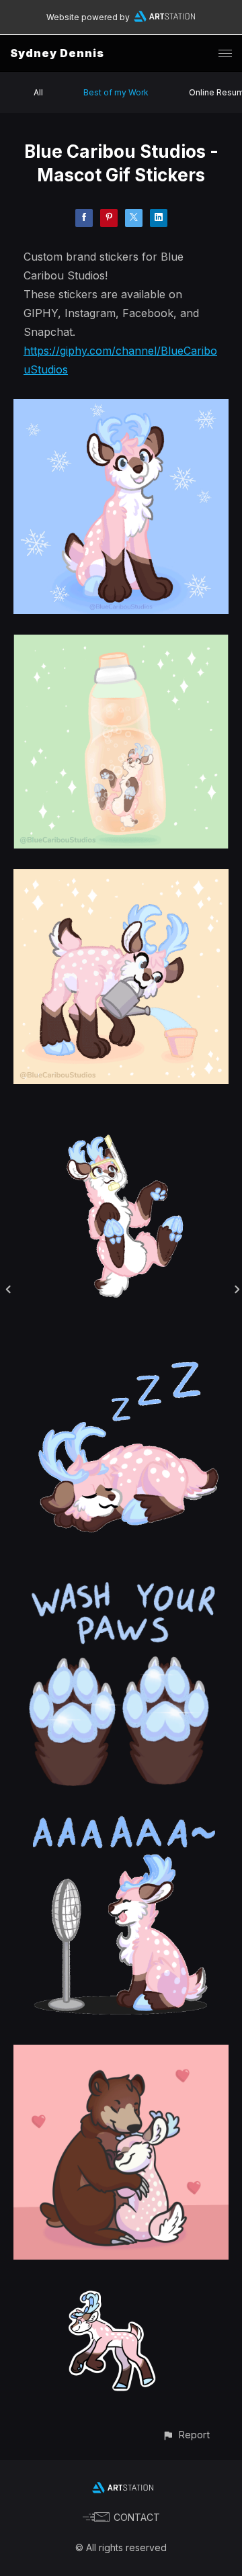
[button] (186, 2435)
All (38, 92)
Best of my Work (116, 92)
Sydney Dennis (57, 53)
